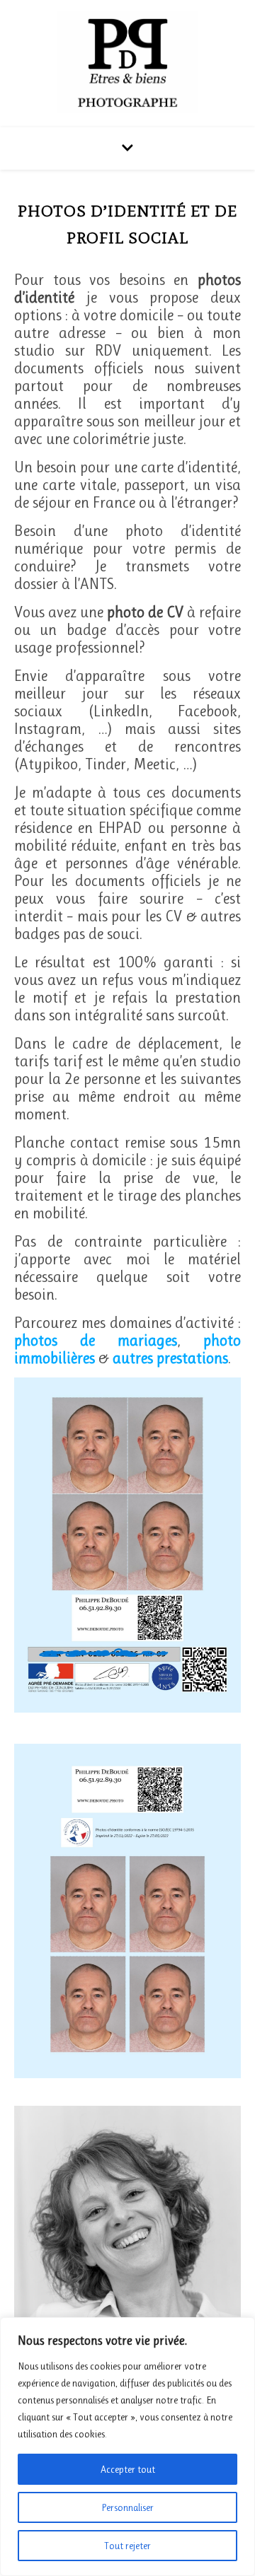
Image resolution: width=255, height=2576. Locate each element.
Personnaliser (127, 2507)
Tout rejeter (127, 2546)
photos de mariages (96, 1340)
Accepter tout (128, 2469)
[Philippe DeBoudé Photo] (127, 62)
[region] (127, 2447)
